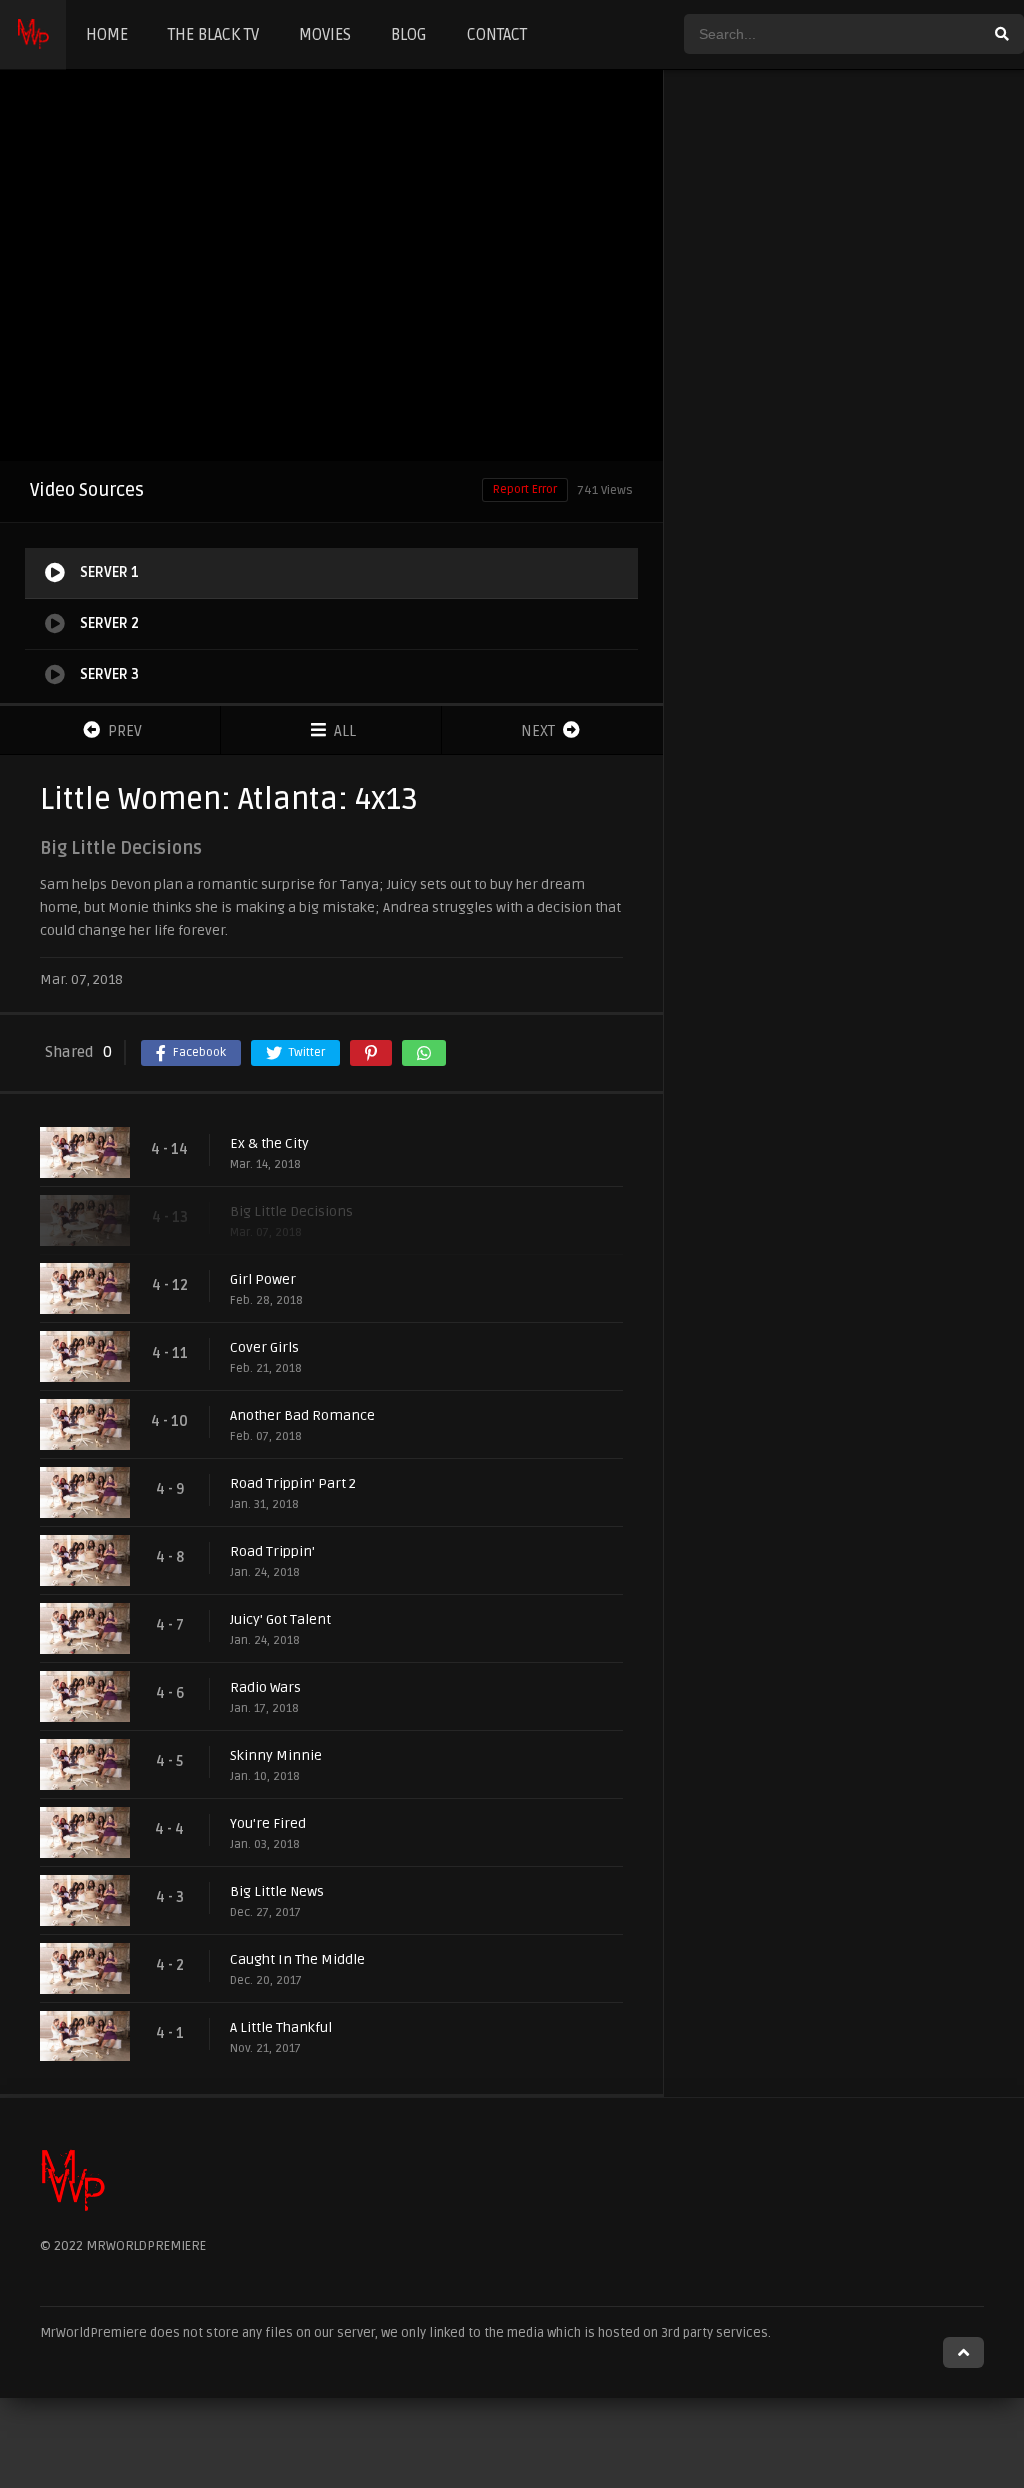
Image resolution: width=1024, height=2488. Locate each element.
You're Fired (268, 1823)
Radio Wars (265, 1687)
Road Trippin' (272, 1551)
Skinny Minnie (276, 1755)
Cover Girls (264, 1347)
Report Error (525, 489)
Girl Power (263, 1279)
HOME (107, 35)
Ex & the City (269, 1143)
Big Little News (277, 1891)
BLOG (409, 35)
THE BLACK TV (213, 35)
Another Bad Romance (302, 1415)
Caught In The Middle (297, 1959)
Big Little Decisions (291, 1211)
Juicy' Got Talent (280, 1619)
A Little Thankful (281, 2027)
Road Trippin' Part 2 (293, 1483)
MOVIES (325, 35)
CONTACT (497, 35)
